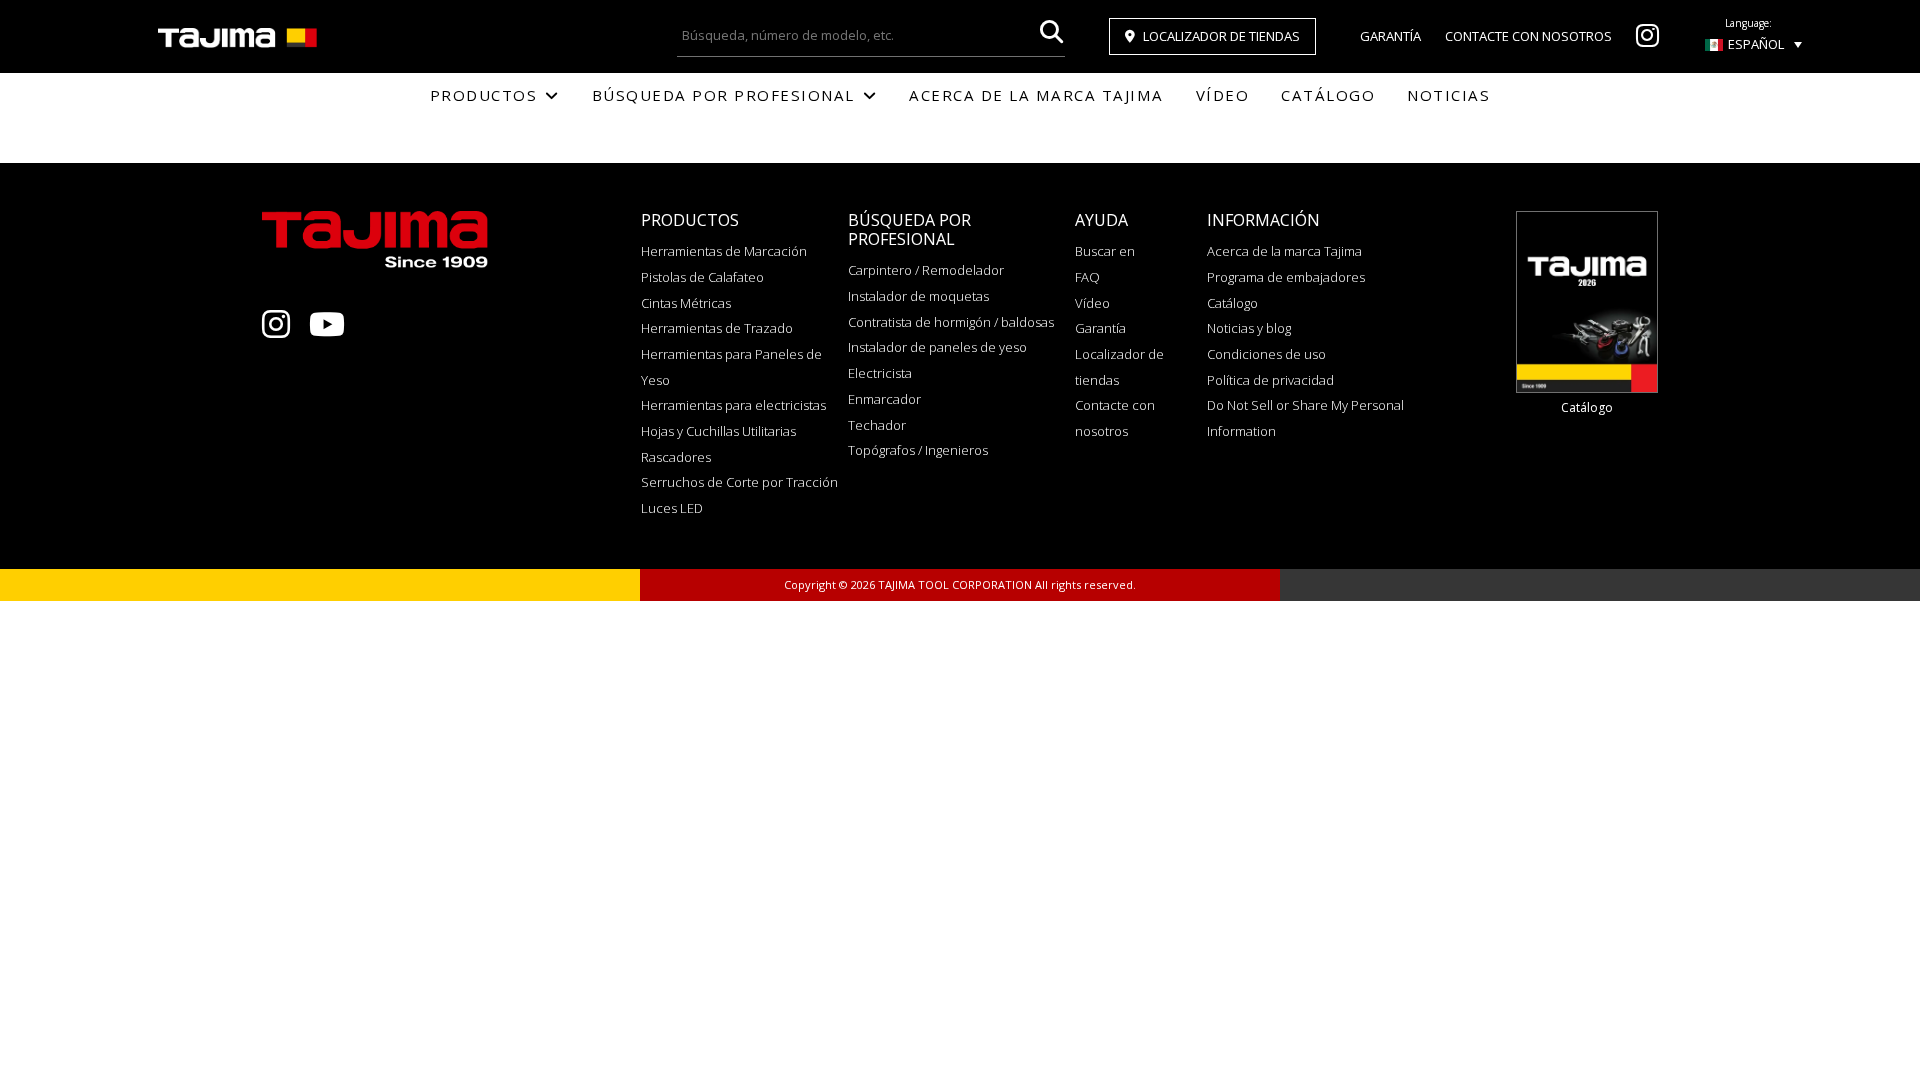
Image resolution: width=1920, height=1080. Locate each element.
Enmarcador (884, 399)
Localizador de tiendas (1221, 36)
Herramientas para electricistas (733, 405)
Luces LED (672, 508)
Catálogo (1328, 95)
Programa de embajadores (1286, 277)
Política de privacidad (1270, 380)
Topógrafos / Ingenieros (918, 450)
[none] (1753, 44)
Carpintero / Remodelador (926, 270)
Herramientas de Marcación (724, 251)
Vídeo (1223, 95)
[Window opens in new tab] (1647, 40)
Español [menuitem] (1756, 44)
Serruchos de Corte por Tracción (739, 482)
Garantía (1390, 36)
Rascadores (676, 457)
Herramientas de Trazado (717, 328)
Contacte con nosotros (1528, 36)
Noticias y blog (1249, 328)
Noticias (1448, 95)
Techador (877, 425)
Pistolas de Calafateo (702, 277)
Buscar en (1105, 251)
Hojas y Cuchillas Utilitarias (718, 431)
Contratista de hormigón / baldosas (951, 322)
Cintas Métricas (686, 303)
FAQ (1087, 277)
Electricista (880, 373)
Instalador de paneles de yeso (937, 347)
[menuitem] (1753, 44)
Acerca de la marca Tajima (1036, 95)
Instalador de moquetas (918, 296)
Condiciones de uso (1266, 354)
